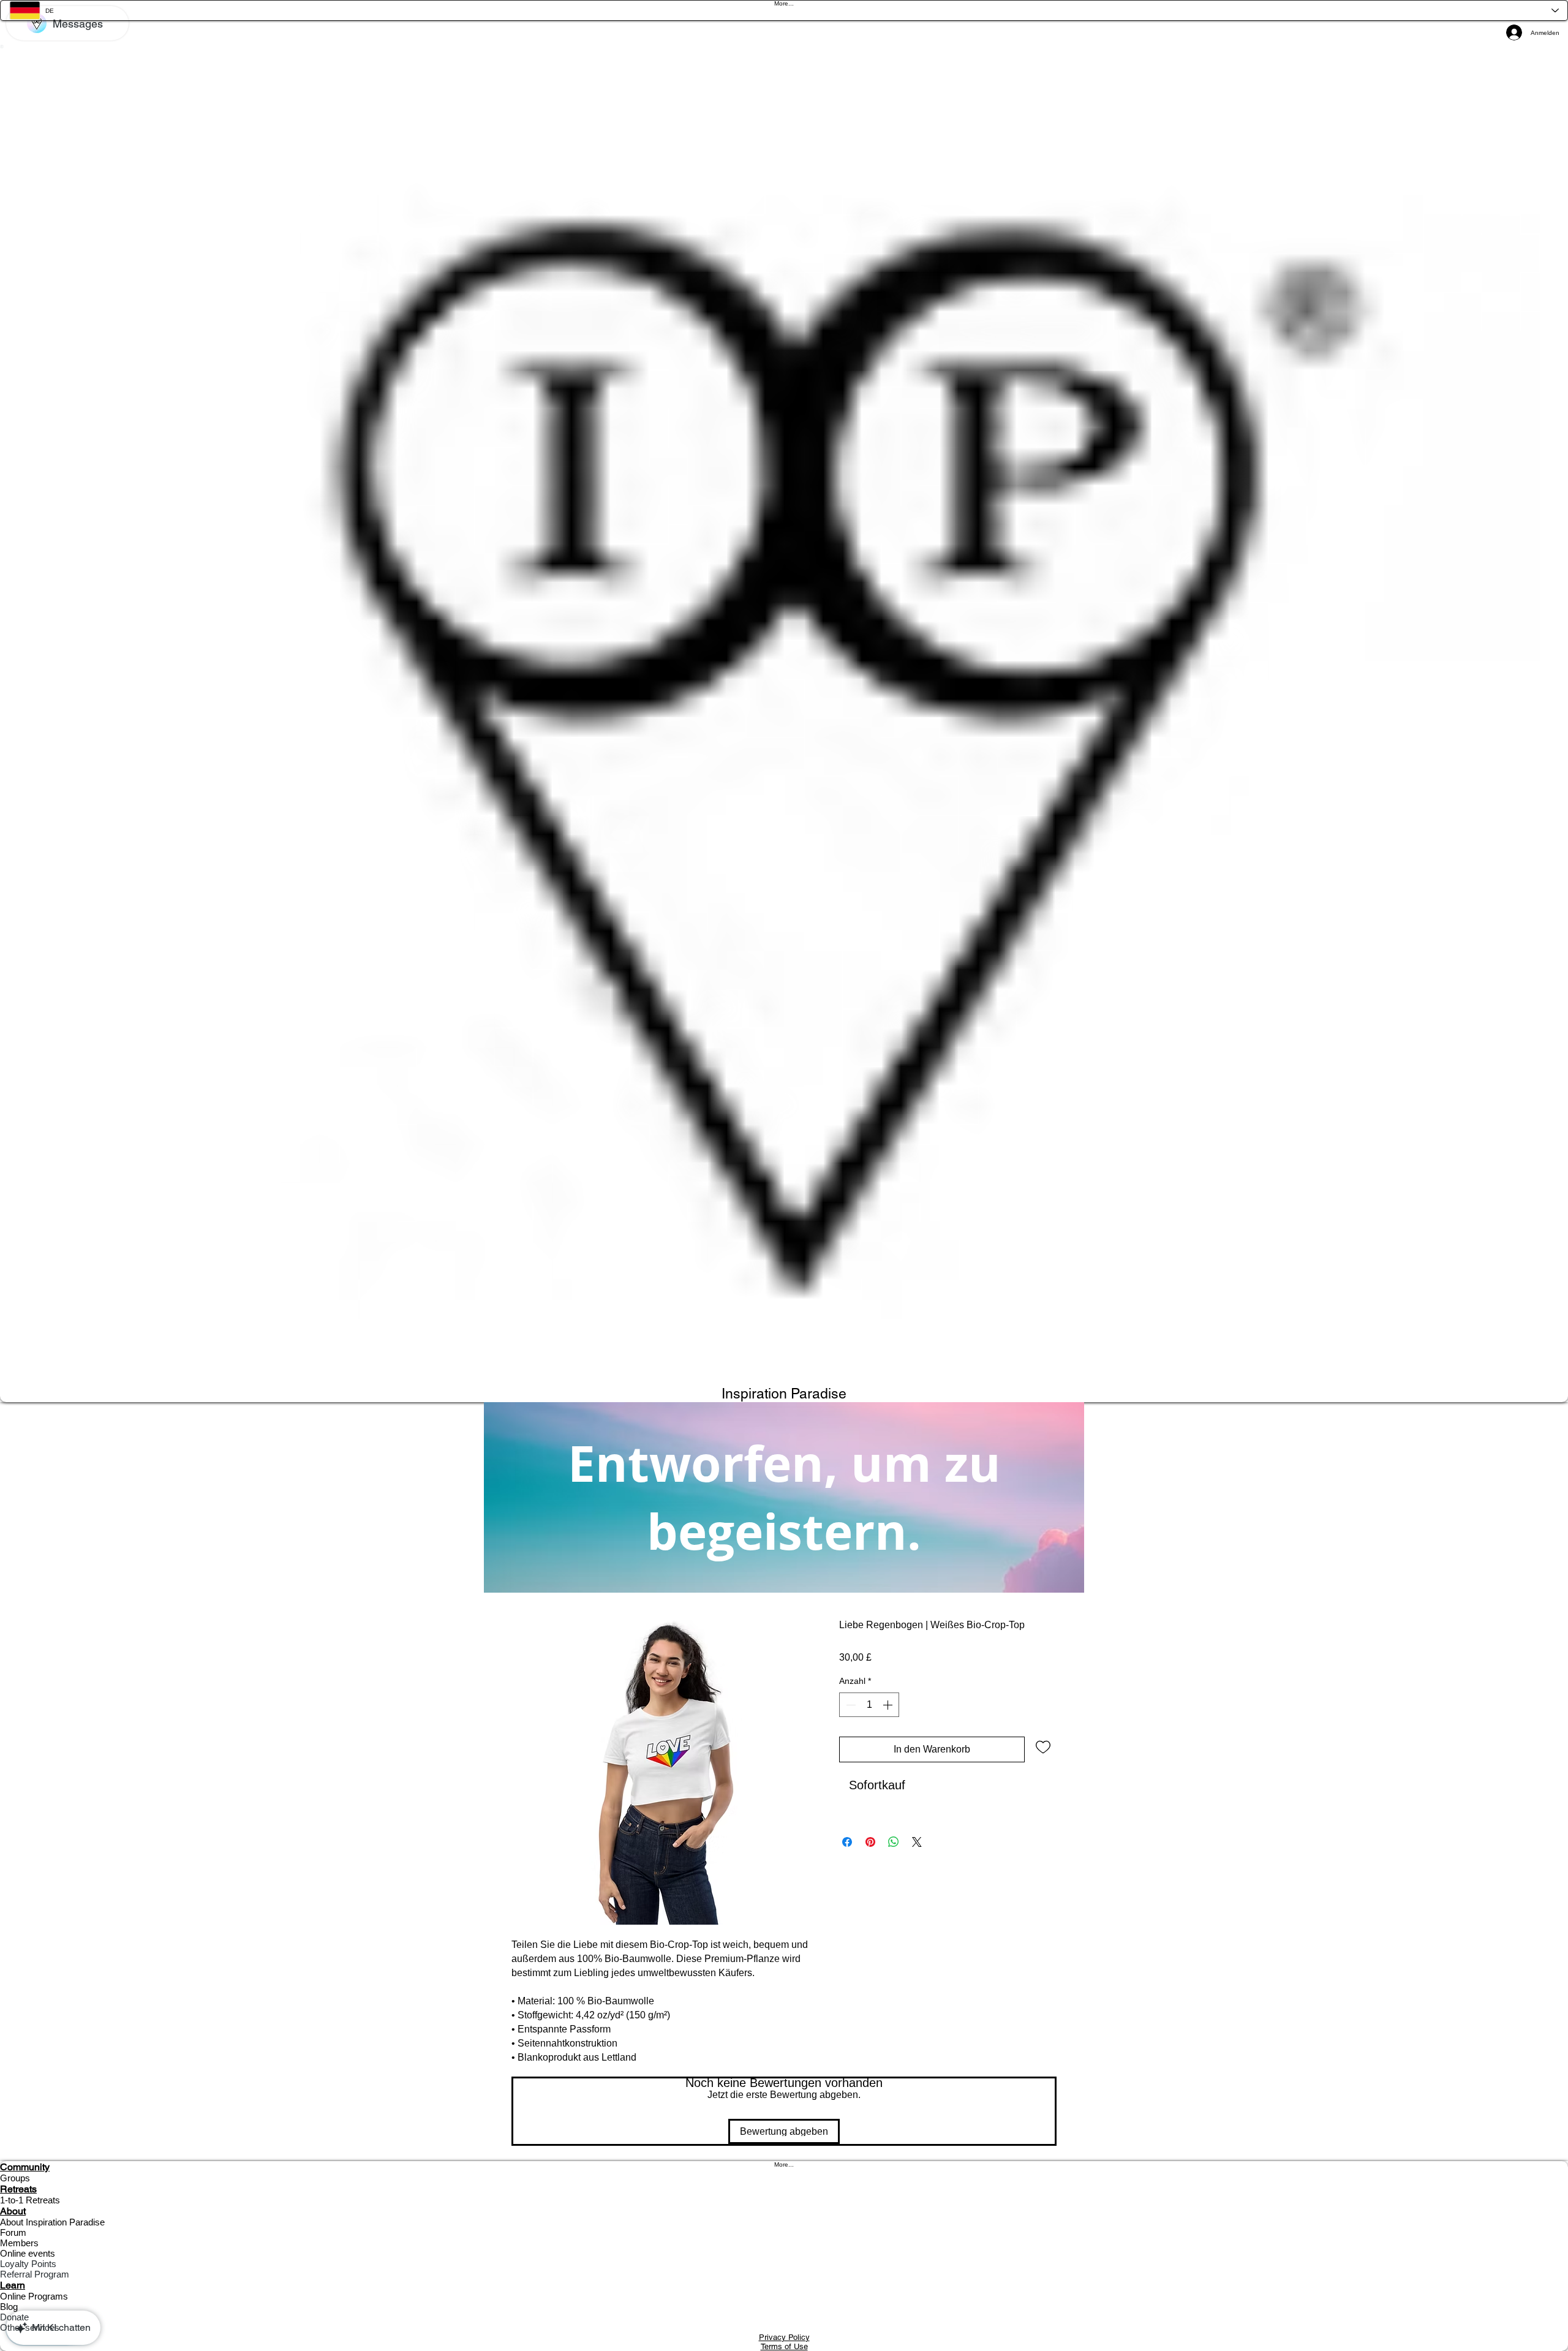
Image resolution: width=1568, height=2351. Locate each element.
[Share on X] (917, 1842)
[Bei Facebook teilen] (847, 1842)
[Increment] (889, 1705)
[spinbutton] (869, 1705)
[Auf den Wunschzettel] (1043, 1746)
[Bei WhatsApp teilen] (894, 1842)
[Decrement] (850, 1705)
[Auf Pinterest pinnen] (870, 1842)
